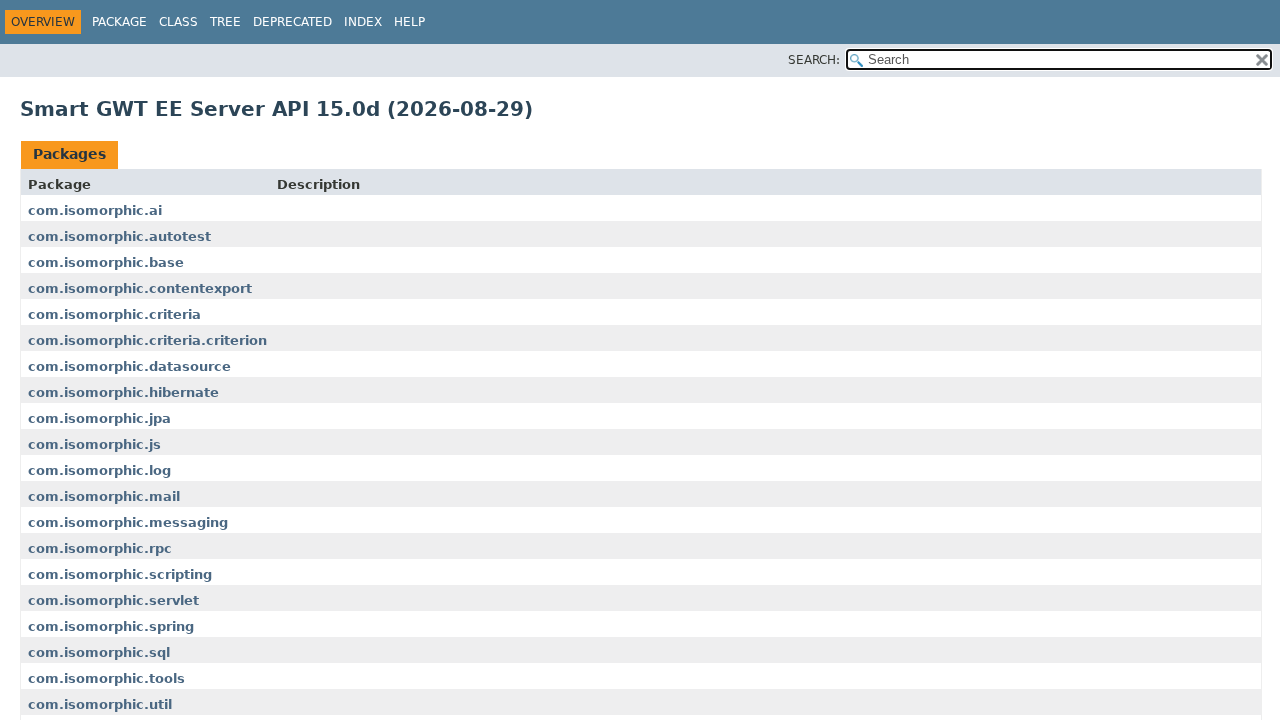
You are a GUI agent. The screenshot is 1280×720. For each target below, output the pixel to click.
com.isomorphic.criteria (114, 314)
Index (363, 22)
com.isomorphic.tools (106, 678)
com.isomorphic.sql (99, 652)
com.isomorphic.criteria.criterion (147, 340)
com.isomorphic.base (106, 262)
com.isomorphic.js (94, 444)
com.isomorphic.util (100, 704)
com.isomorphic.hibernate (123, 392)
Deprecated (292, 22)
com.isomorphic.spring (111, 626)
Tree (225, 22)
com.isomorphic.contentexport (140, 288)
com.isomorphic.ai (95, 210)
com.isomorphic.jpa (99, 418)
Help (409, 22)
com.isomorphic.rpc (100, 548)
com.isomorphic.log (99, 470)
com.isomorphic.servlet (113, 600)
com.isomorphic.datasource (129, 366)
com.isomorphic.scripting (120, 574)
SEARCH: (814, 60)
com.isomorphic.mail (104, 496)
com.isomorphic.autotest (119, 236)
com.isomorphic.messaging (128, 522)
